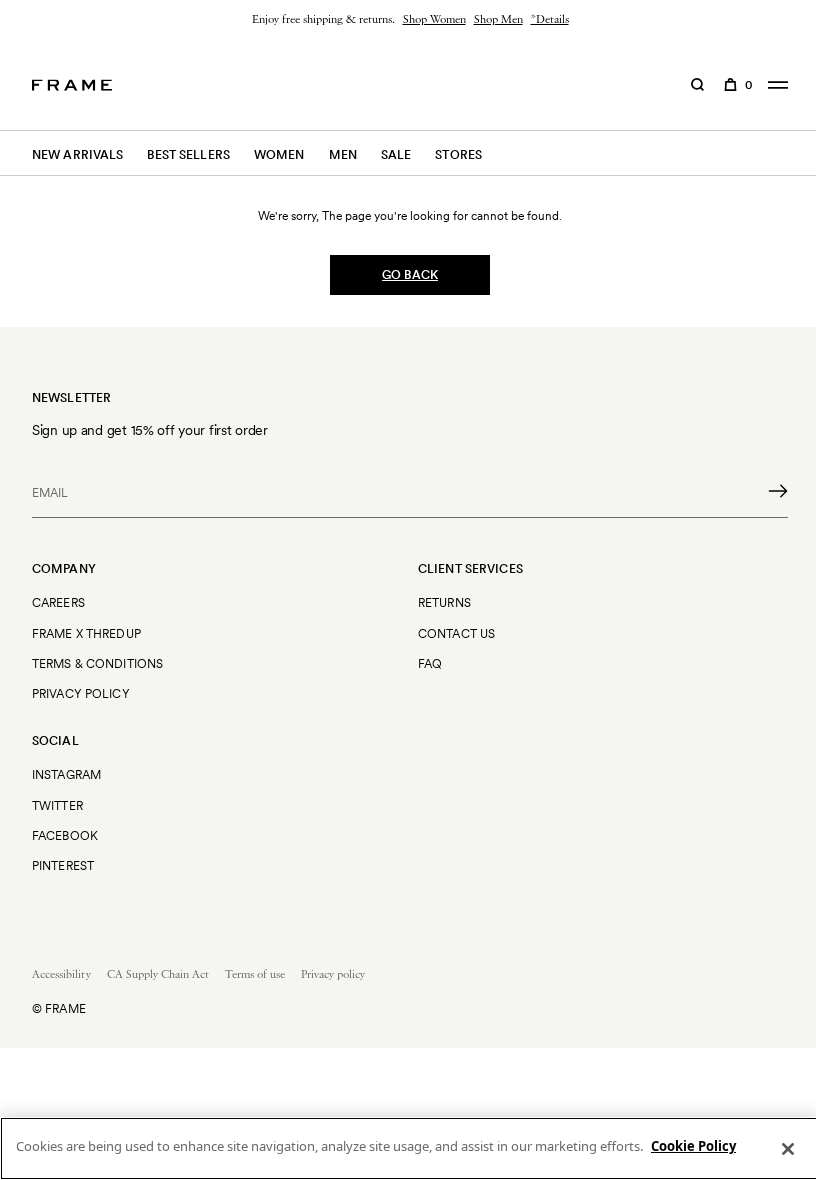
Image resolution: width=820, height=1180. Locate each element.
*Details (550, 20)
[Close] (788, 1149)
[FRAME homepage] (72, 85)
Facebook (65, 835)
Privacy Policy (81, 693)
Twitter (57, 805)
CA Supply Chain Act (158, 975)
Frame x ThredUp (86, 633)
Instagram (66, 774)
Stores (458, 154)
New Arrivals (77, 154)
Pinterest (63, 865)
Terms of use (255, 975)
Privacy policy (333, 975)
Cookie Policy (693, 1146)
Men (343, 154)
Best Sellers (188, 154)
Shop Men (498, 20)
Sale (396, 154)
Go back (410, 274)
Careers (58, 602)
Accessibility (61, 975)
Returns (444, 602)
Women (279, 154)
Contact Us (456, 633)
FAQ (430, 663)
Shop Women (434, 20)
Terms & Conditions (97, 663)
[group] (410, 20)
